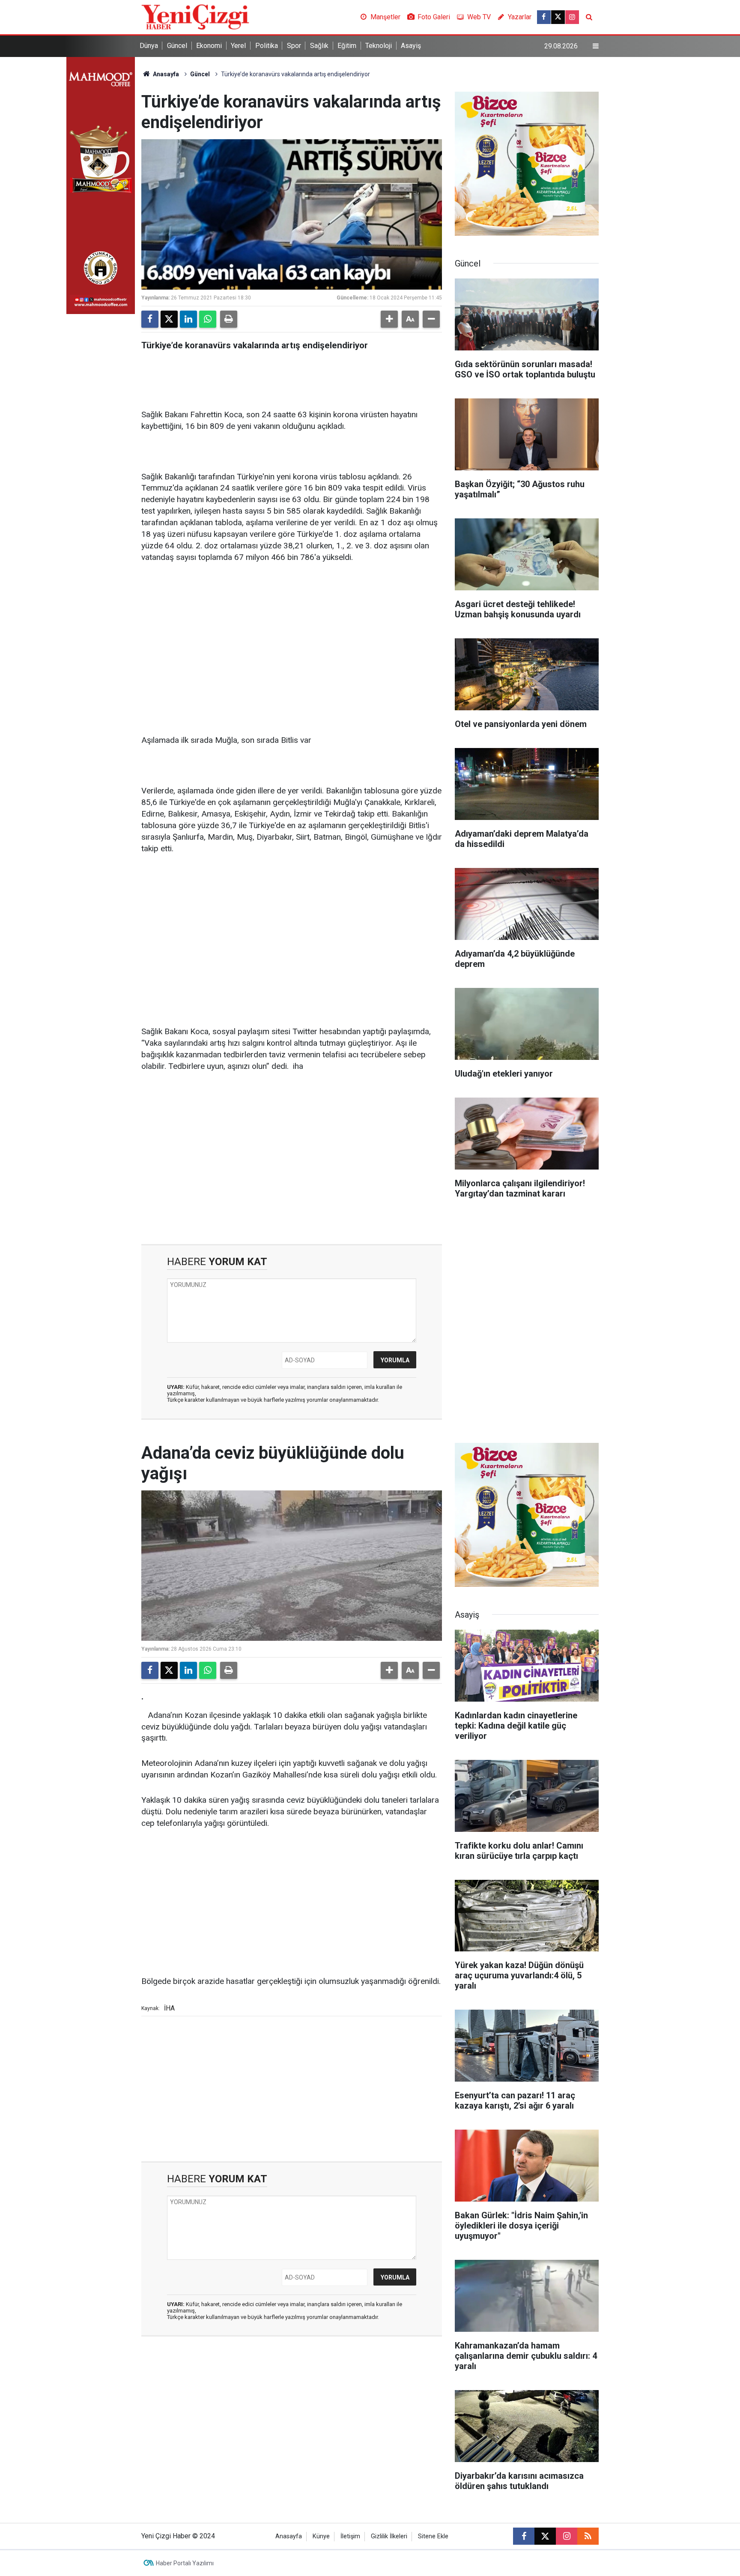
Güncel (177, 46)
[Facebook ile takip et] (544, 17)
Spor (294, 46)
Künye (321, 2536)
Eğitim (347, 46)
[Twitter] (169, 319)
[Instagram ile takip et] (572, 17)
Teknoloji (379, 46)
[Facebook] (150, 319)
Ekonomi (209, 46)
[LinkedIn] (188, 319)
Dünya (149, 46)
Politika (267, 46)
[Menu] (596, 46)
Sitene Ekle (433, 2536)
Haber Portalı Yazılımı (185, 2563)
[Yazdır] (229, 319)
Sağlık (319, 46)
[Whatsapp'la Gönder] (208, 319)
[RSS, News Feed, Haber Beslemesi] (588, 2536)
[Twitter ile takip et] (558, 17)
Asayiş (411, 46)
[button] (389, 319)
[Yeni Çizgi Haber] (195, 16)
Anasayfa (165, 74)
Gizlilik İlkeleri (389, 2536)
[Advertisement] (292, 637)
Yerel (238, 46)
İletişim (350, 2536)
